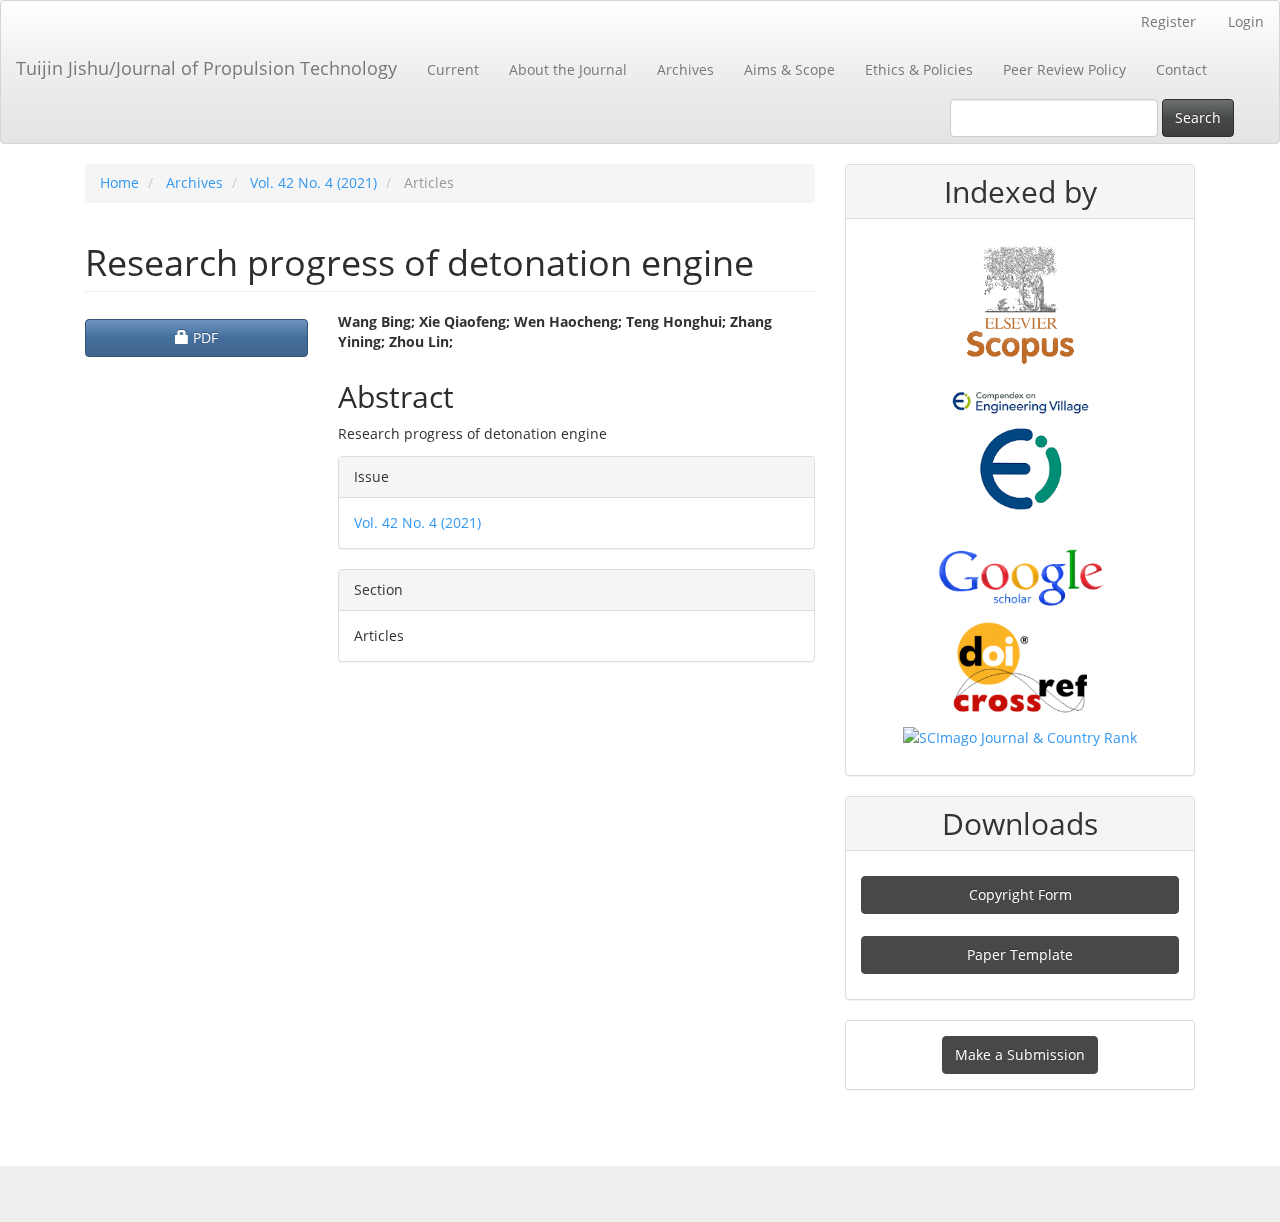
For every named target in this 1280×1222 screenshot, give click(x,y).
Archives (685, 69)
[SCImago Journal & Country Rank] (1020, 736)
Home (119, 182)
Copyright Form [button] (1020, 894)
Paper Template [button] (1020, 954)
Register (1168, 21)
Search (1198, 117)
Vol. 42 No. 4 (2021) (313, 182)
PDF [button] (250, 337)
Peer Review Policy (1064, 69)
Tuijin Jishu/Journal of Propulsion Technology (206, 68)
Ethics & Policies (919, 69)
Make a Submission (1020, 1054)
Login (1246, 21)
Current (453, 69)
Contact (1181, 69)
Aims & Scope (789, 69)
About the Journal (568, 69)
